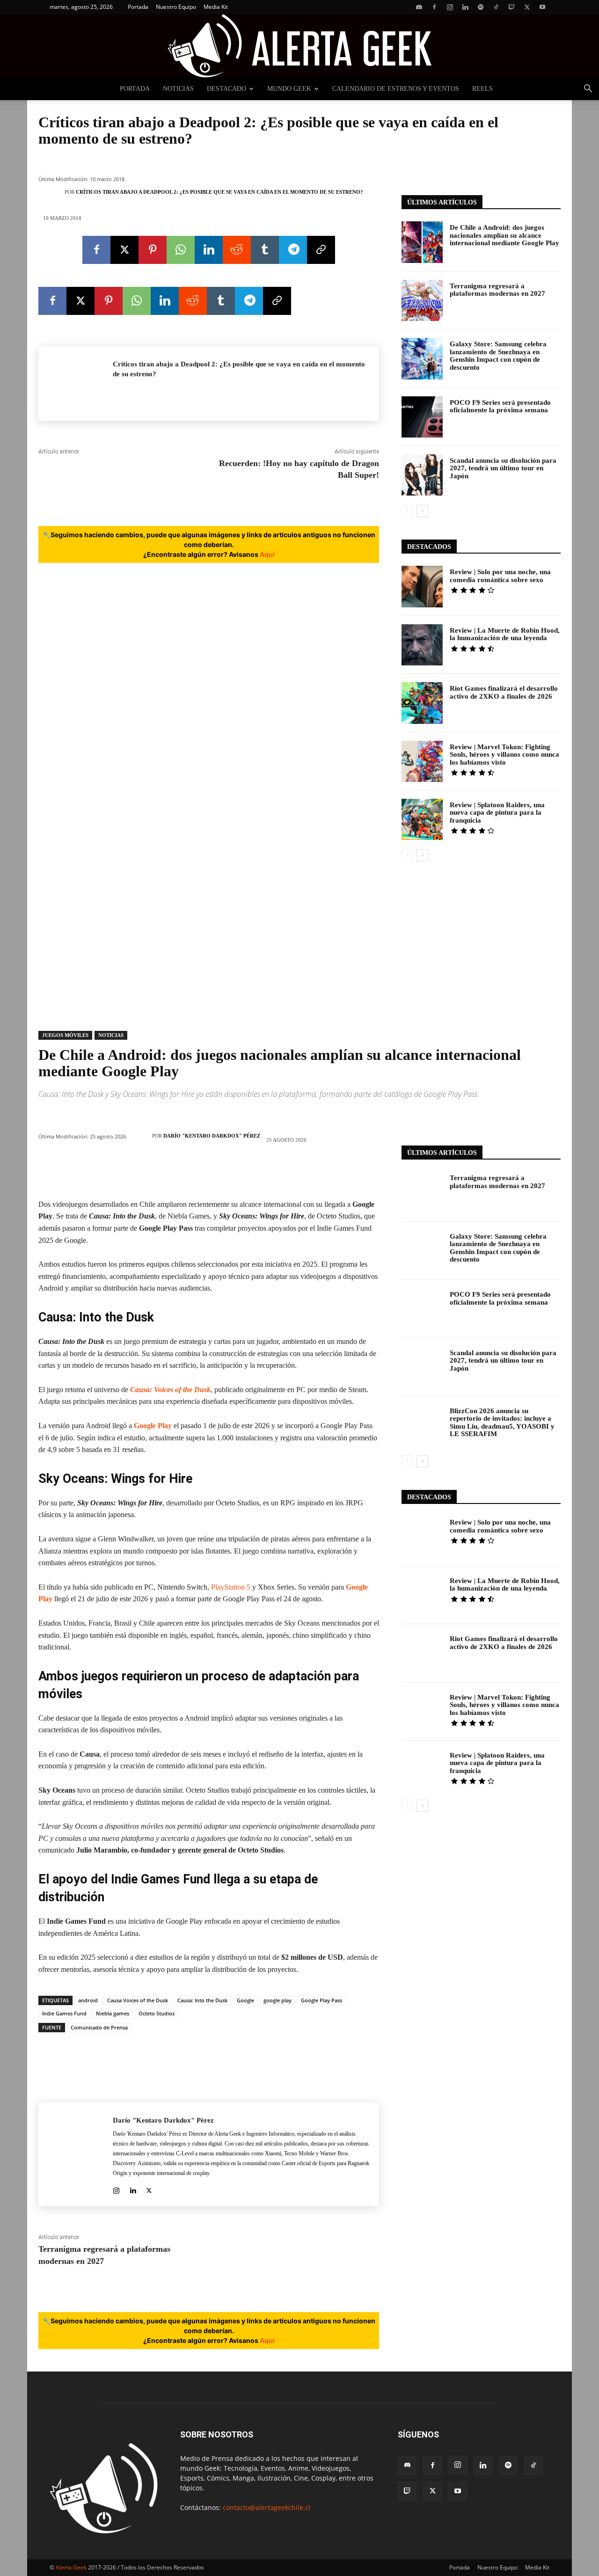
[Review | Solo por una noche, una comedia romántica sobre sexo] (422, 586)
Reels (482, 89)
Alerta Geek (71, 2567)
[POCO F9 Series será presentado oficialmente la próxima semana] (422, 417)
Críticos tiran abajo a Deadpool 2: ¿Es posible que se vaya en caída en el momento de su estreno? (219, 192)
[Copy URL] (321, 250)
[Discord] (419, 7)
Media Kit (216, 7)
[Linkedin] (465, 7)
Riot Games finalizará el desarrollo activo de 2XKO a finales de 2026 (504, 692)
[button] (588, 90)
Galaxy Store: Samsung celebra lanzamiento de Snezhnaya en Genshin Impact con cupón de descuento (498, 356)
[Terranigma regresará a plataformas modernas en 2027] (422, 300)
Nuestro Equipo (176, 7)
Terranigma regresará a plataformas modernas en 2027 (497, 290)
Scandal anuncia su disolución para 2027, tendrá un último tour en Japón (503, 468)
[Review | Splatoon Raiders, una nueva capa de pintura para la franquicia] (422, 819)
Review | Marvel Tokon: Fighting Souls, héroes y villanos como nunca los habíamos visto (504, 755)
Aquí (267, 554)
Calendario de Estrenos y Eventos (396, 89)
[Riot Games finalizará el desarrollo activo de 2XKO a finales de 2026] (422, 703)
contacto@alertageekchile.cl (267, 2507)
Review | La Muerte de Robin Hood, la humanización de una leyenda (505, 634)
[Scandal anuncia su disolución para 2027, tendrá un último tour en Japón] (422, 475)
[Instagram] (450, 7)
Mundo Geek (289, 89)
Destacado (226, 89)
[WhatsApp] (181, 250)
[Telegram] (293, 250)
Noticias (178, 89)
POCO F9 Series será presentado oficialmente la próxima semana (500, 406)
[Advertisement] (481, 942)
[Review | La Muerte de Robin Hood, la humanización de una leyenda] (422, 645)
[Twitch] (511, 7)
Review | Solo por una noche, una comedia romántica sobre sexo (500, 576)
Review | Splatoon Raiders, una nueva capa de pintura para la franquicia (497, 813)
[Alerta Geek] (299, 46)
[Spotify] (481, 7)
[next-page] (422, 511)
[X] (527, 7)
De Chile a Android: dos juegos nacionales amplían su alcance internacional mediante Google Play (504, 235)
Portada (138, 7)
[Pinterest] (153, 250)
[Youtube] (542, 7)
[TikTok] (496, 7)
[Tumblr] (265, 250)
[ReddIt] (237, 250)
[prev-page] (407, 511)
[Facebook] (434, 7)
